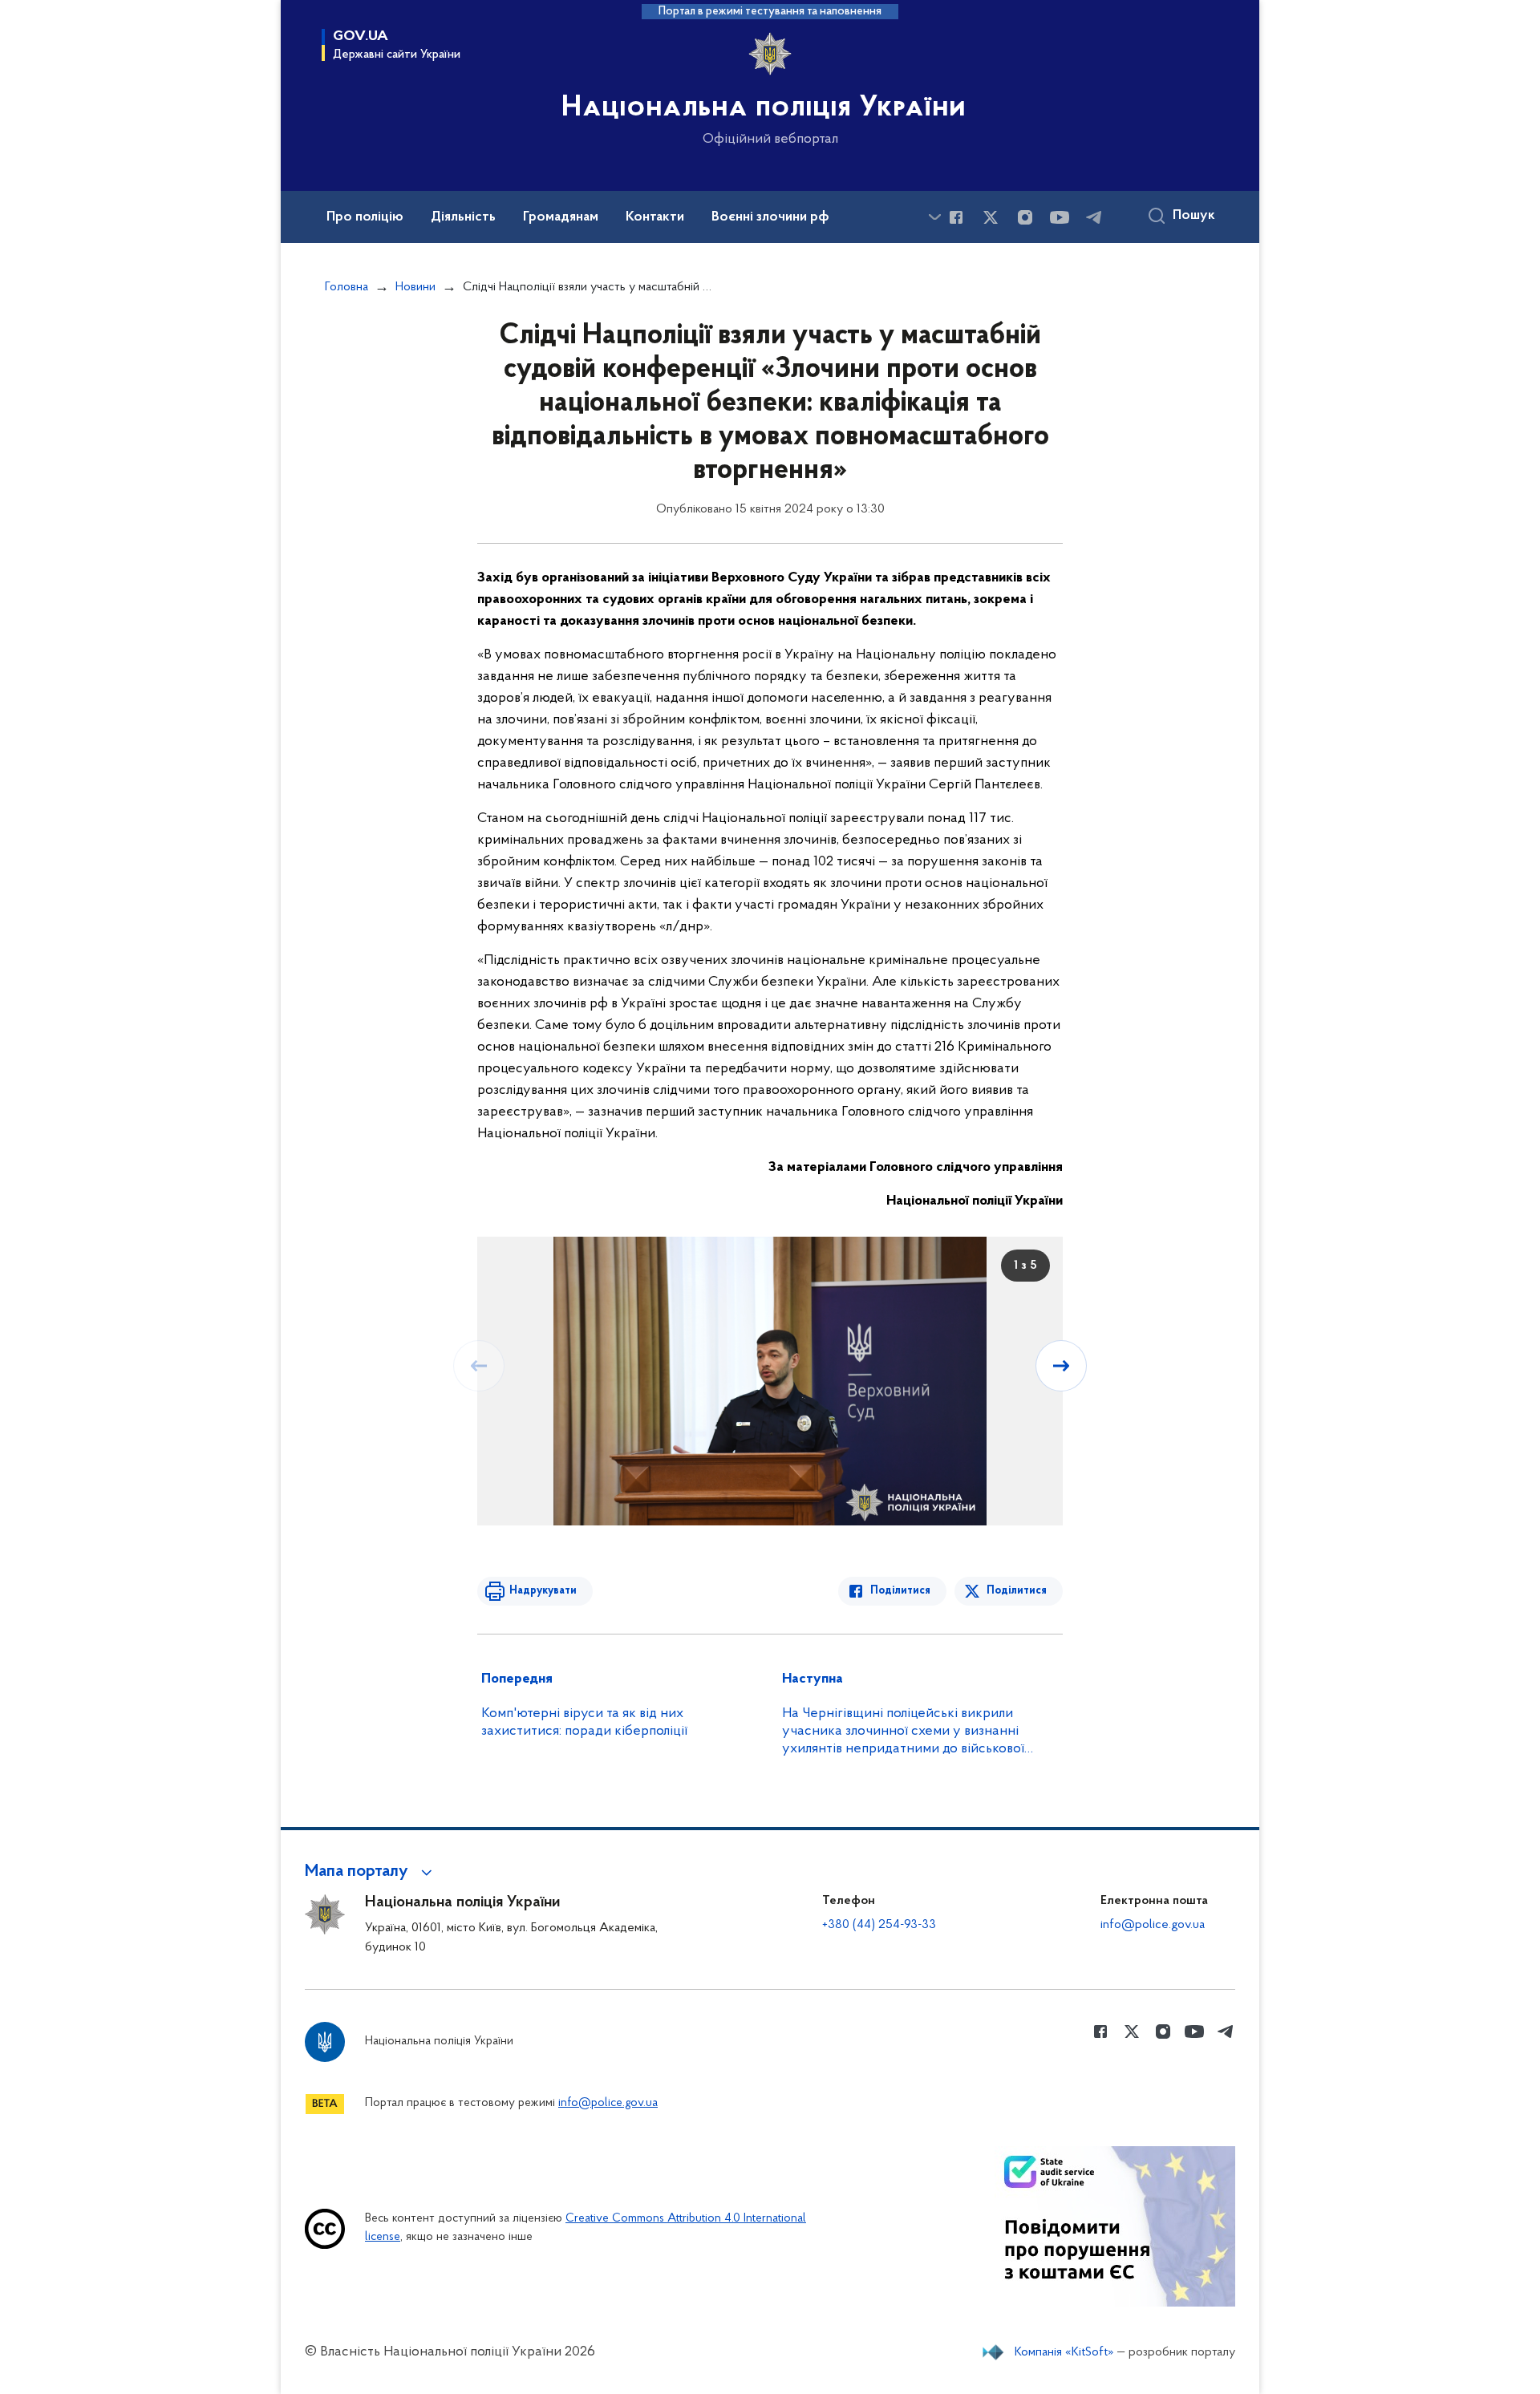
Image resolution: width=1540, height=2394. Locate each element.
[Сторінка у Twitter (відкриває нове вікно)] (991, 217)
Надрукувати (543, 1591)
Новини (415, 287)
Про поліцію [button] (365, 217)
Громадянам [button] (561, 217)
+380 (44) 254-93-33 (879, 1925)
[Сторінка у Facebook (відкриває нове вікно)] (956, 217)
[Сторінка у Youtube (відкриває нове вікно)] (1060, 217)
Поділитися (900, 1591)
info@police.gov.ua (1153, 1925)
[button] (371, 1872)
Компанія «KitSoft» (1064, 2352)
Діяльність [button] (463, 217)
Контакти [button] (655, 217)
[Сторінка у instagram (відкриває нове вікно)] (1025, 217)
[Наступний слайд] (1061, 1366)
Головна (346, 287)
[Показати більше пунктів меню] (934, 217)
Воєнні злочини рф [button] (770, 217)
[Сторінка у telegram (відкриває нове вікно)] (1094, 217)
